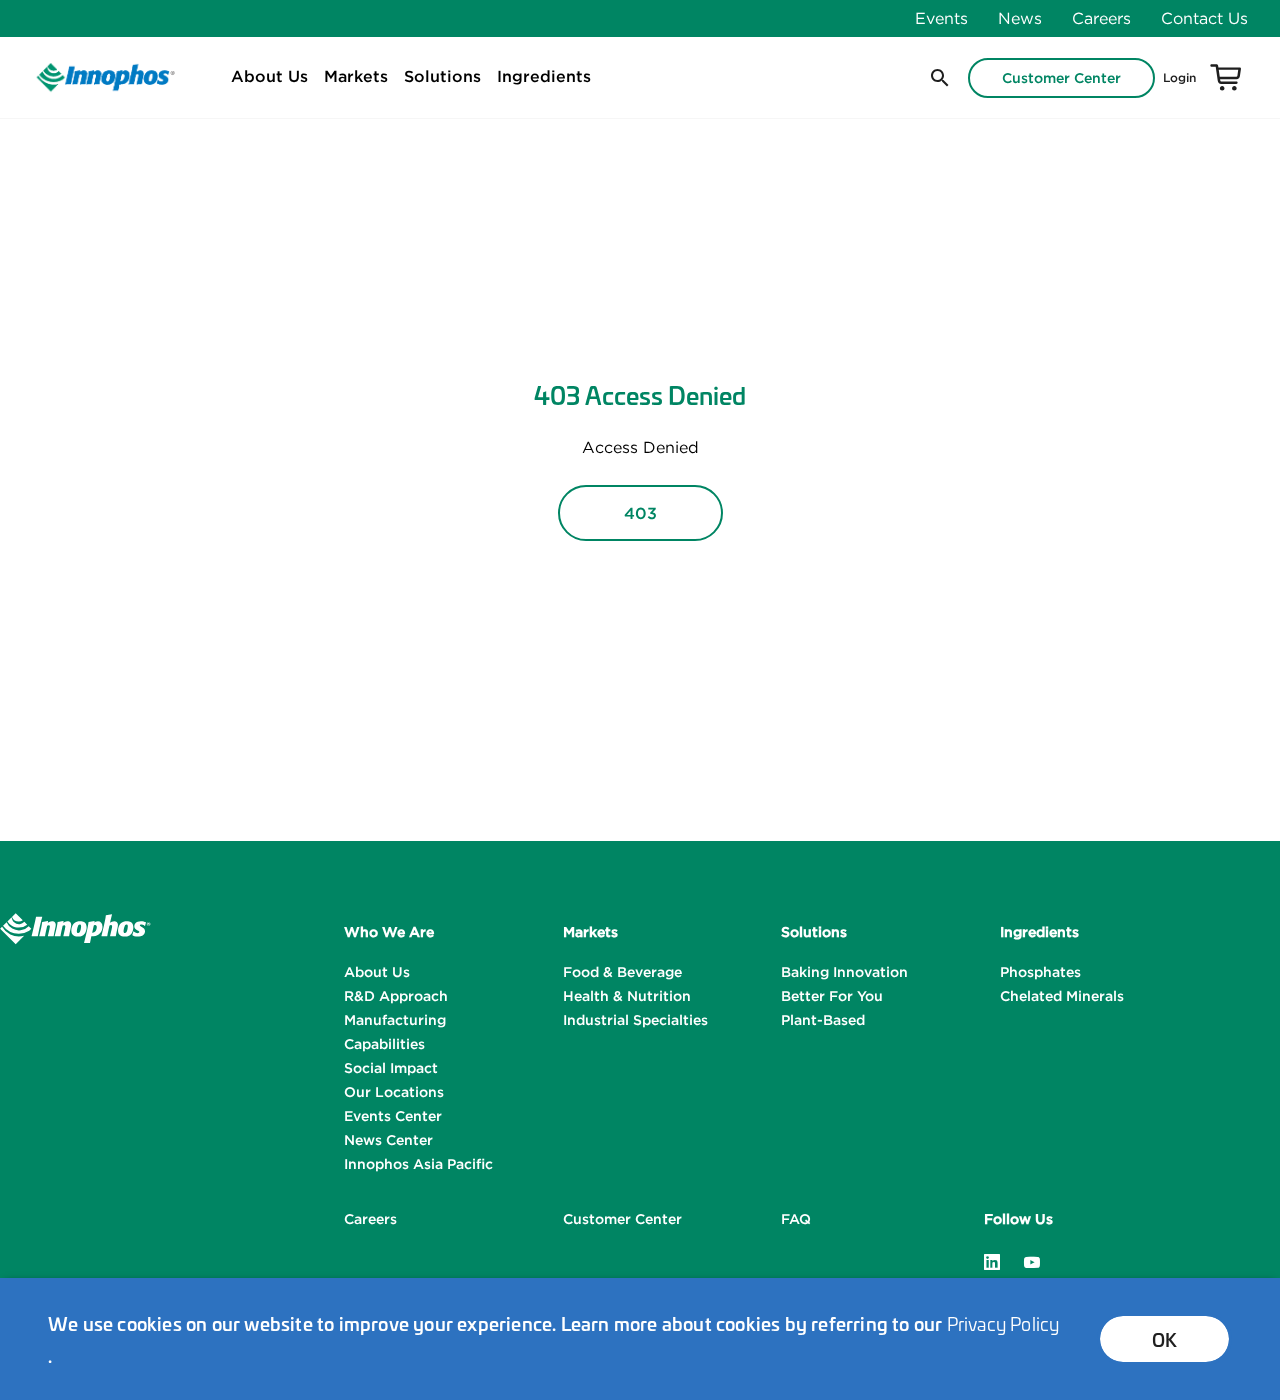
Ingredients (544, 76)
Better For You (832, 996)
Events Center (393, 1116)
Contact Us (1204, 18)
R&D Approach (396, 996)
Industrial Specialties (635, 1020)
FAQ (796, 1219)
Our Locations (394, 1092)
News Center (388, 1140)
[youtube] (1032, 1260)
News (1020, 18)
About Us (269, 76)
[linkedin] (992, 1260)
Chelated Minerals (1062, 996)
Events (941, 18)
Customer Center (1061, 78)
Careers (1101, 18)
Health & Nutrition (627, 996)
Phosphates (1040, 972)
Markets (356, 76)
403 (640, 513)
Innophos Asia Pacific (418, 1164)
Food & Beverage (622, 972)
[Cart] (1226, 78)
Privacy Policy (1003, 1323)
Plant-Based (823, 1020)
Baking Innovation (844, 972)
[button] (938, 78)
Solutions (442, 76)
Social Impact (391, 1068)
